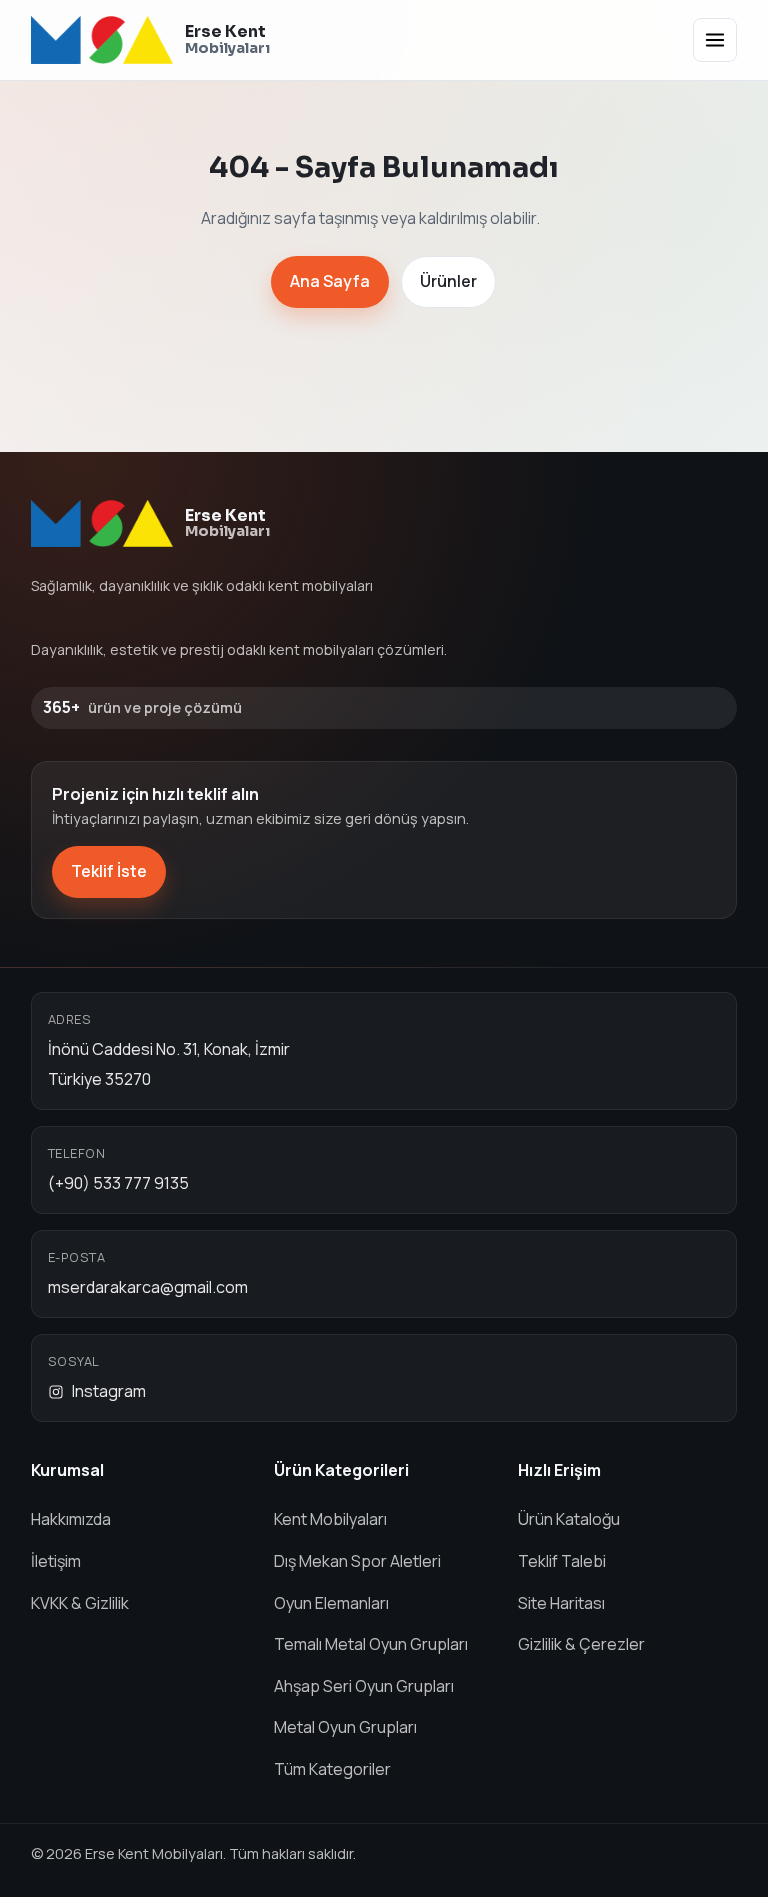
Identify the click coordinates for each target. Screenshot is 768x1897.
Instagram (109, 1391)
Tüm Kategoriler (332, 1769)
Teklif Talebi (562, 1561)
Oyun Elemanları (331, 1603)
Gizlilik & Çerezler (581, 1644)
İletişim (56, 1561)
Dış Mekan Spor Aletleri (357, 1561)
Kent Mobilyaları (330, 1519)
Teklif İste (109, 871)
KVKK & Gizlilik (80, 1603)
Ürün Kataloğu (569, 1519)
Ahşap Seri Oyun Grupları (364, 1686)
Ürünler (448, 281)
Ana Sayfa (330, 281)
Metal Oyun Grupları (345, 1727)
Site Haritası (561, 1603)
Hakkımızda (71, 1519)
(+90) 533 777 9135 (118, 1183)
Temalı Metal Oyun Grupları (371, 1644)
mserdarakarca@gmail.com (148, 1287)
